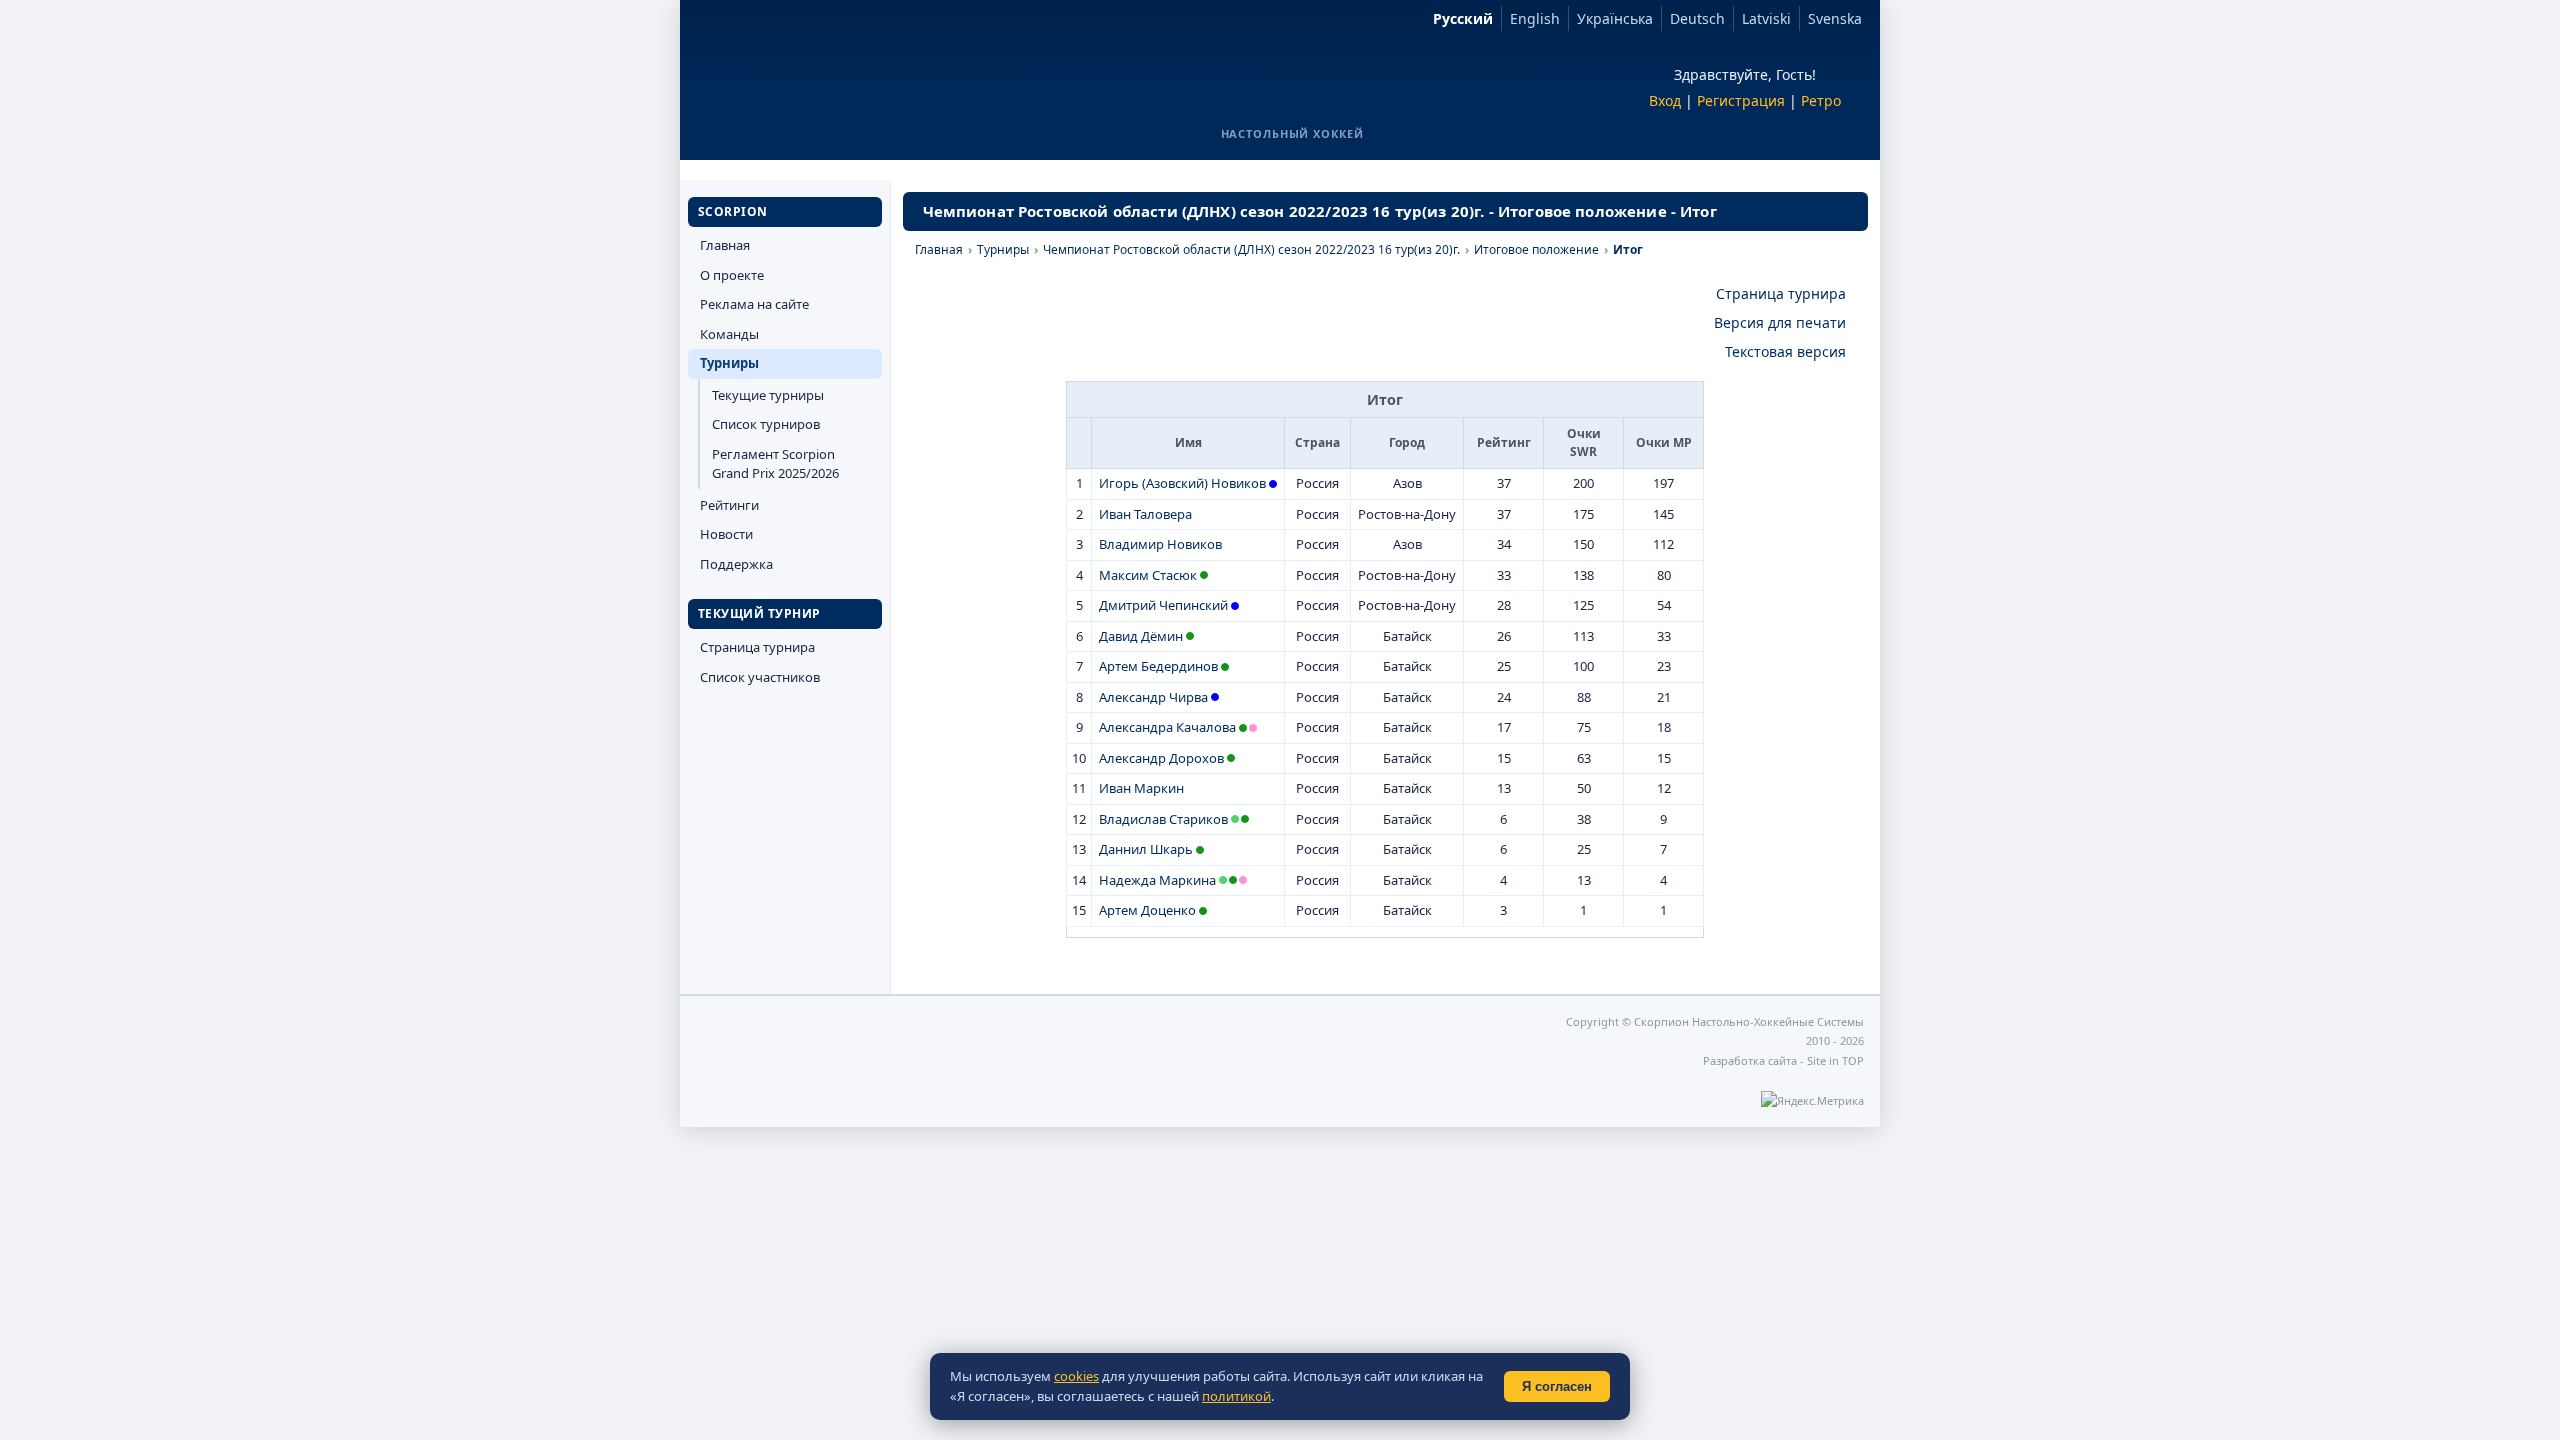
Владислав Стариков (1163, 819)
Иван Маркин (1141, 788)
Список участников (760, 677)
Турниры (729, 363)
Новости (726, 534)
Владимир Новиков (1160, 544)
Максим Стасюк (1148, 575)
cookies (1076, 1376)
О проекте (732, 275)
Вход (1665, 100)
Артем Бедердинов (1158, 666)
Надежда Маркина (1157, 880)
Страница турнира (757, 647)
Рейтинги (729, 505)
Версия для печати (1780, 322)
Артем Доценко (1147, 910)
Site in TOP (1835, 1060)
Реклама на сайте (754, 304)
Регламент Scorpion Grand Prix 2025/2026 (775, 464)
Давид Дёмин (1141, 636)
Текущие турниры (768, 395)
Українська (1615, 18)
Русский (1463, 18)
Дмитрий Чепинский (1163, 605)
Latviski (1766, 18)
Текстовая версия (1785, 351)
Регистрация (1741, 100)
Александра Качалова (1167, 727)
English (1535, 18)
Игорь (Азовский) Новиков (1182, 483)
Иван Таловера (1145, 514)
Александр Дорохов (1161, 758)
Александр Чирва (1153, 697)
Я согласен (1557, 1386)
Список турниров (766, 424)
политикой (1236, 1396)
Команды (729, 334)
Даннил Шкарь (1146, 849)
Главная (725, 245)
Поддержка (736, 564)
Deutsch (1697, 18)
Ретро (1821, 100)
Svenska (1835, 18)
